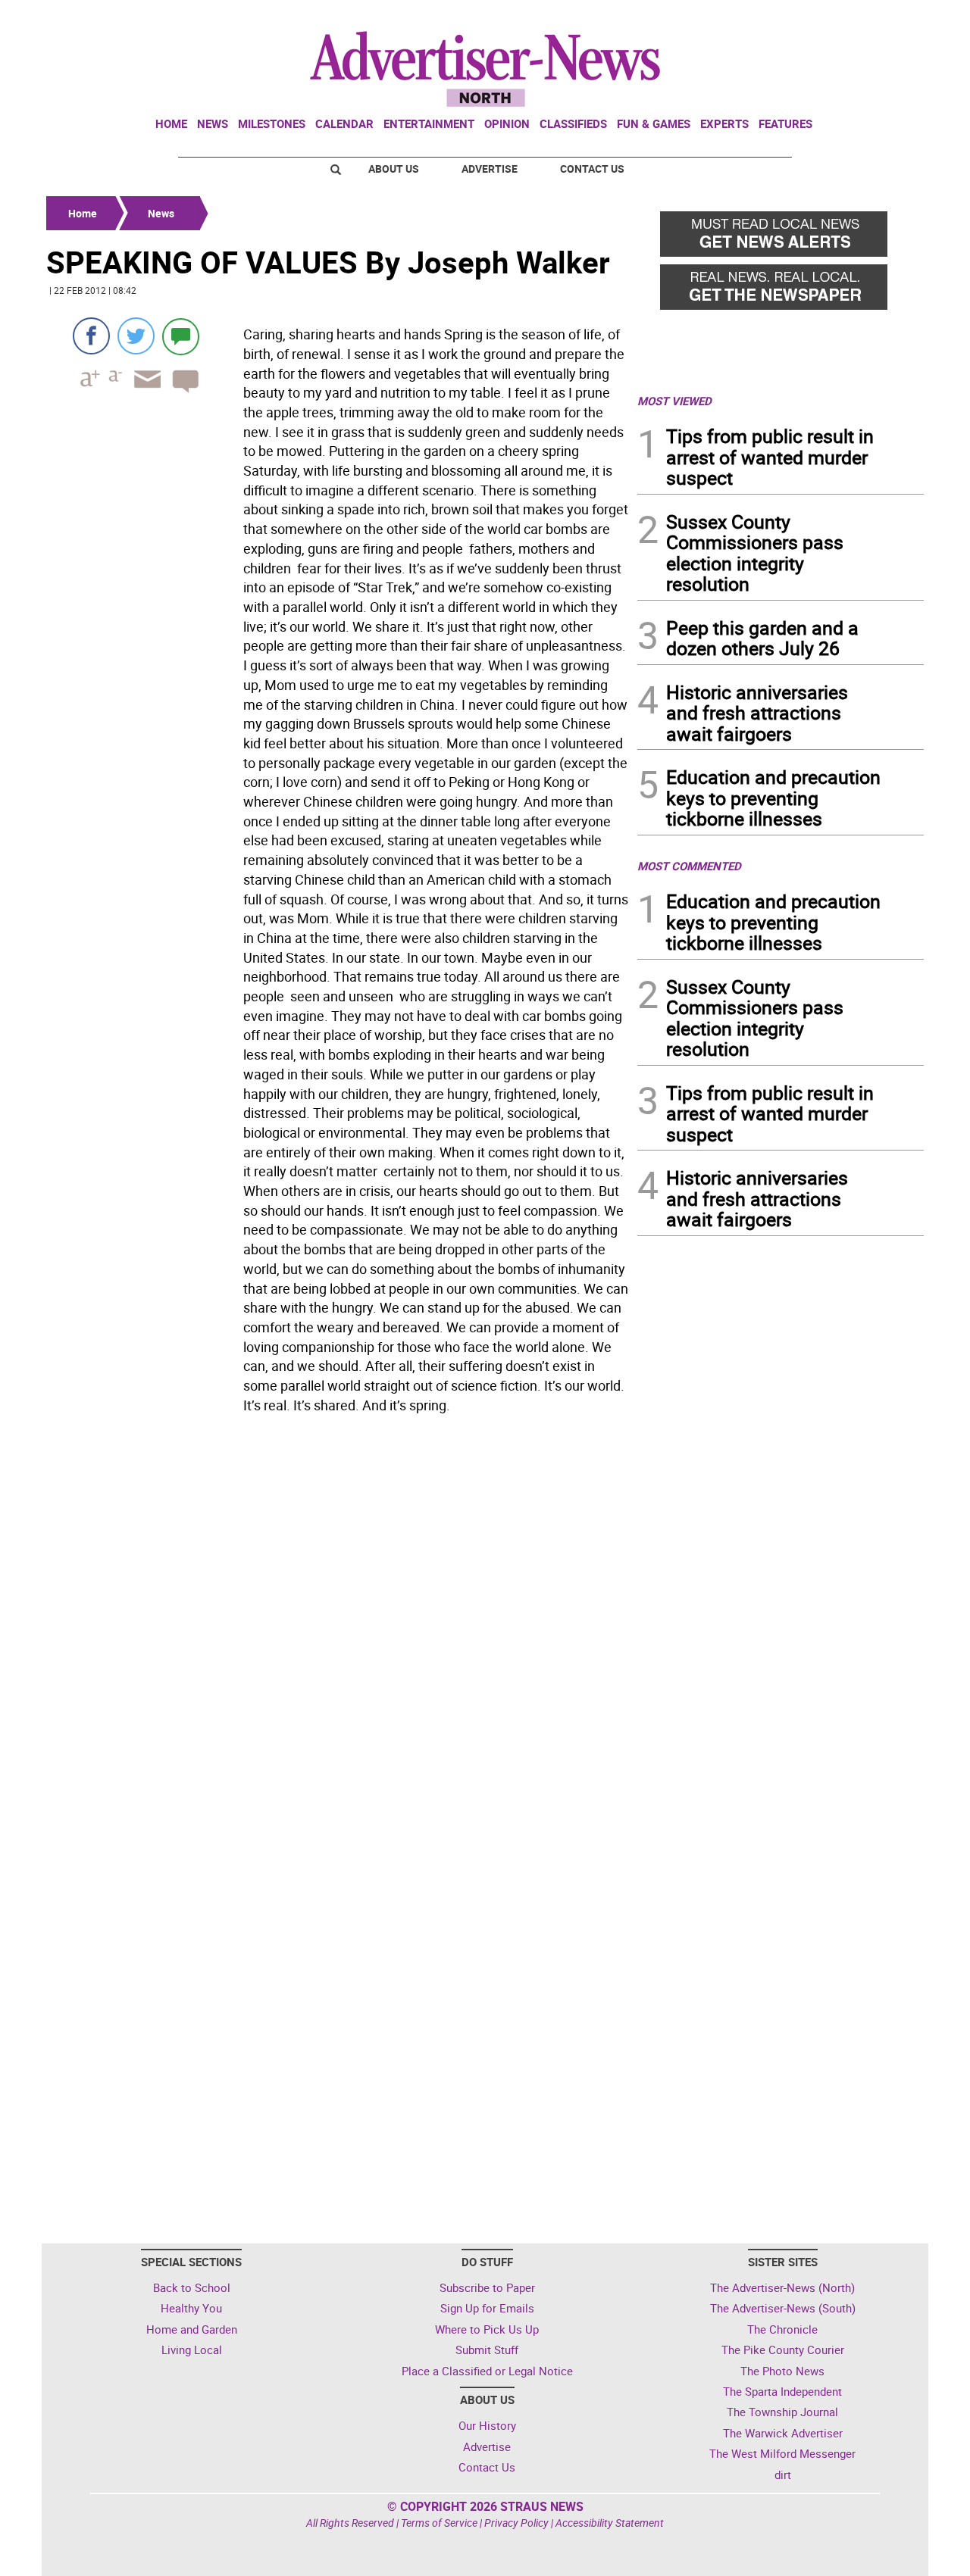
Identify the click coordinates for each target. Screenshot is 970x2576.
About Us (394, 169)
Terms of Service (439, 2523)
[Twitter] (136, 336)
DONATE (887, 17)
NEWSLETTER (802, 17)
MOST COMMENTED (689, 866)
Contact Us (592, 169)
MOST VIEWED (674, 401)
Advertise (490, 169)
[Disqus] (337, 1628)
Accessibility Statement (610, 2523)
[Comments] (181, 336)
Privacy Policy (516, 2523)
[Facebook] (91, 336)
